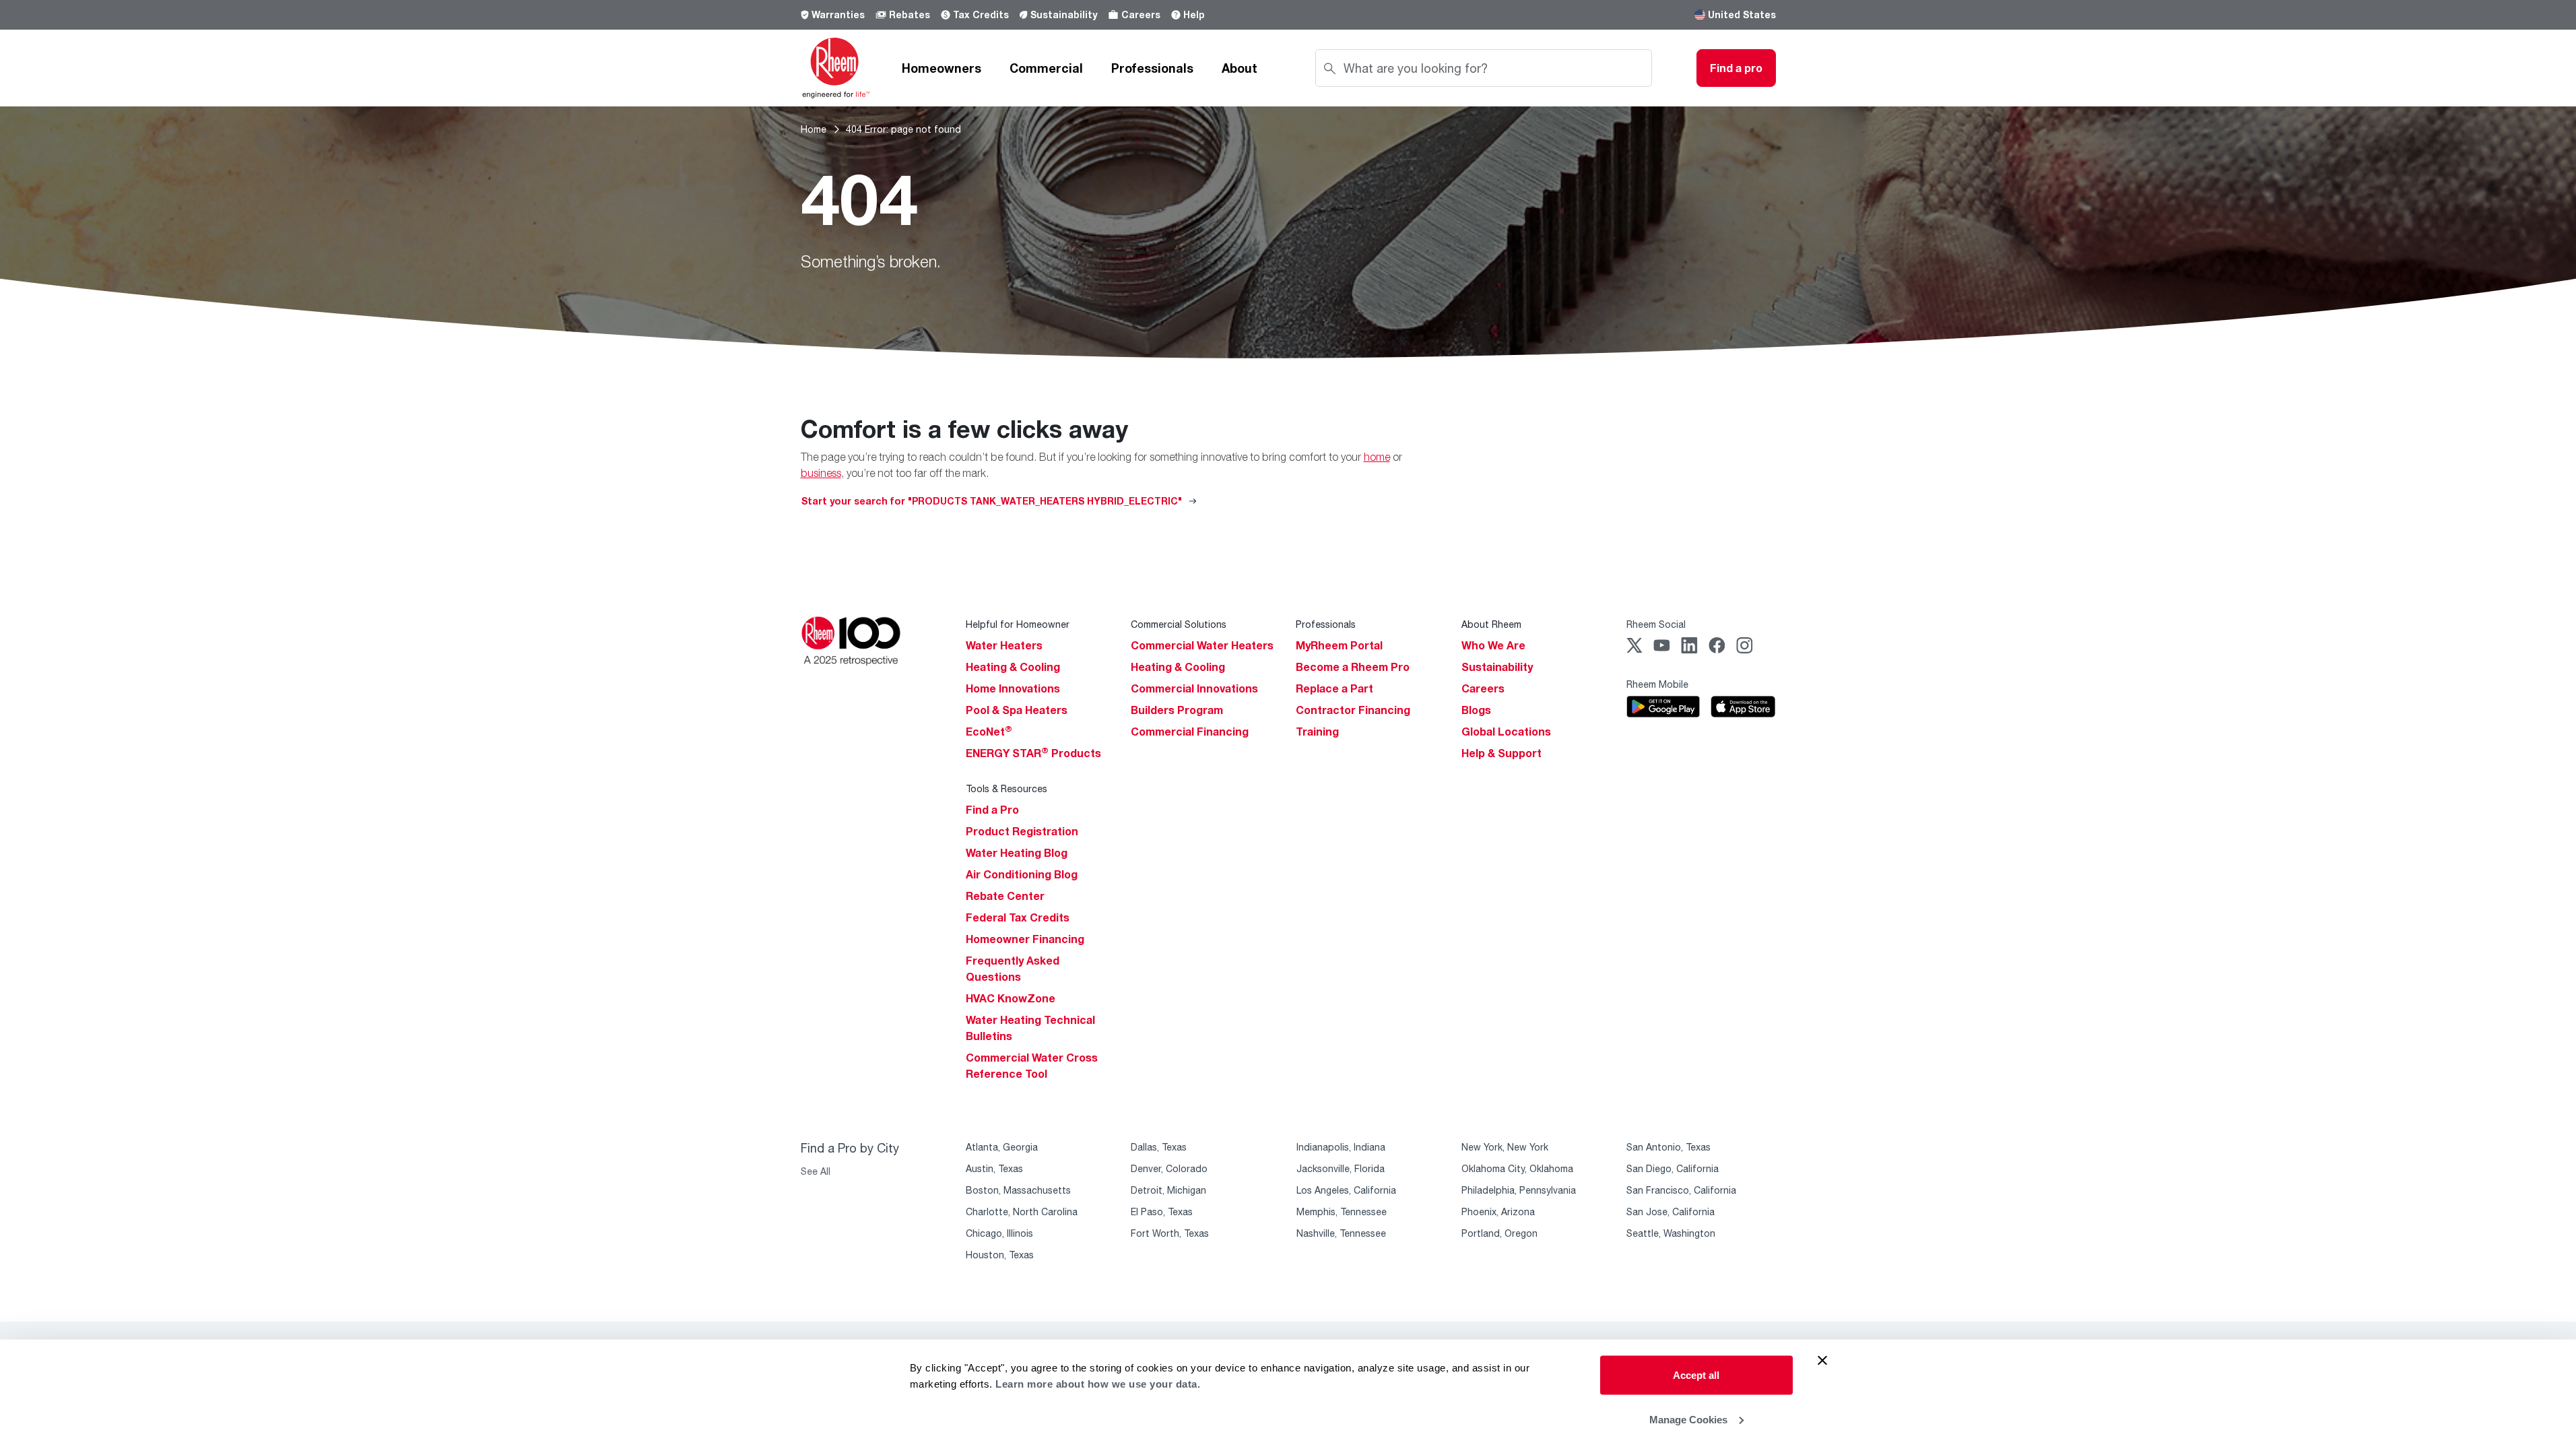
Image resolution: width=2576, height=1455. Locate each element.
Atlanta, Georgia (1002, 1147)
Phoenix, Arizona (1498, 1211)
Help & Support (1501, 753)
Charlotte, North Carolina (1022, 1211)
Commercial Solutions (1179, 624)
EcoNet (989, 732)
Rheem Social (1656, 624)
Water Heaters (1004, 645)
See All (816, 1171)
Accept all (1696, 1375)
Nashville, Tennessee (1341, 1233)
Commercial (1046, 68)
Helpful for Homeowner (1018, 624)
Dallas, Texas (1159, 1147)
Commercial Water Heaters (1202, 645)
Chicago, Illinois (999, 1233)
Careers (1141, 14)
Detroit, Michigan (1168, 1190)
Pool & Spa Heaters (1017, 710)
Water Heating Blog (1017, 853)
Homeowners (942, 68)
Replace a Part (1334, 688)
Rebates (910, 14)
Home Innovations (1013, 688)
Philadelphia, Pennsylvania (1519, 1190)
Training (1317, 732)
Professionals (1152, 68)
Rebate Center (1005, 896)
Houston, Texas (1000, 1255)
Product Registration (1022, 831)
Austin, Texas (994, 1168)
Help (1194, 14)
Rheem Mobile (1657, 684)
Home (814, 129)
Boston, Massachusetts (1018, 1190)
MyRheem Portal (1339, 645)
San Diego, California (1673, 1168)
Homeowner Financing (1025, 939)
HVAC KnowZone (1011, 998)
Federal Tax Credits (1018, 917)
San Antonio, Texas (1669, 1147)
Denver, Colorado (1169, 1168)
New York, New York (1505, 1147)
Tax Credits (981, 14)
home (1377, 457)
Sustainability (1064, 14)
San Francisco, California (1681, 1190)
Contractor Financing (1353, 710)
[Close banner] (1822, 1361)
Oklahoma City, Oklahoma (1517, 1168)
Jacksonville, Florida (1341, 1168)
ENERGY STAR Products (1033, 753)
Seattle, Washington (1671, 1233)
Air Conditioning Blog (1022, 874)
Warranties (838, 14)
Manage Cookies (1688, 1419)
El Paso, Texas (1162, 1211)
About (1240, 68)
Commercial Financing (1190, 732)
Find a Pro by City (850, 1148)
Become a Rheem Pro (1353, 667)
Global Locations (1506, 732)
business (821, 473)
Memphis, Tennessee (1342, 1211)
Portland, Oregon (1499, 1233)
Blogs (1476, 710)
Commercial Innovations (1194, 688)
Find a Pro (992, 810)
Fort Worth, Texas (1170, 1233)
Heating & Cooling (1013, 667)
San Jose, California (1671, 1211)
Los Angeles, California (1346, 1190)
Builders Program (1177, 710)
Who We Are (1493, 645)
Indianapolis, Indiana (1341, 1147)
